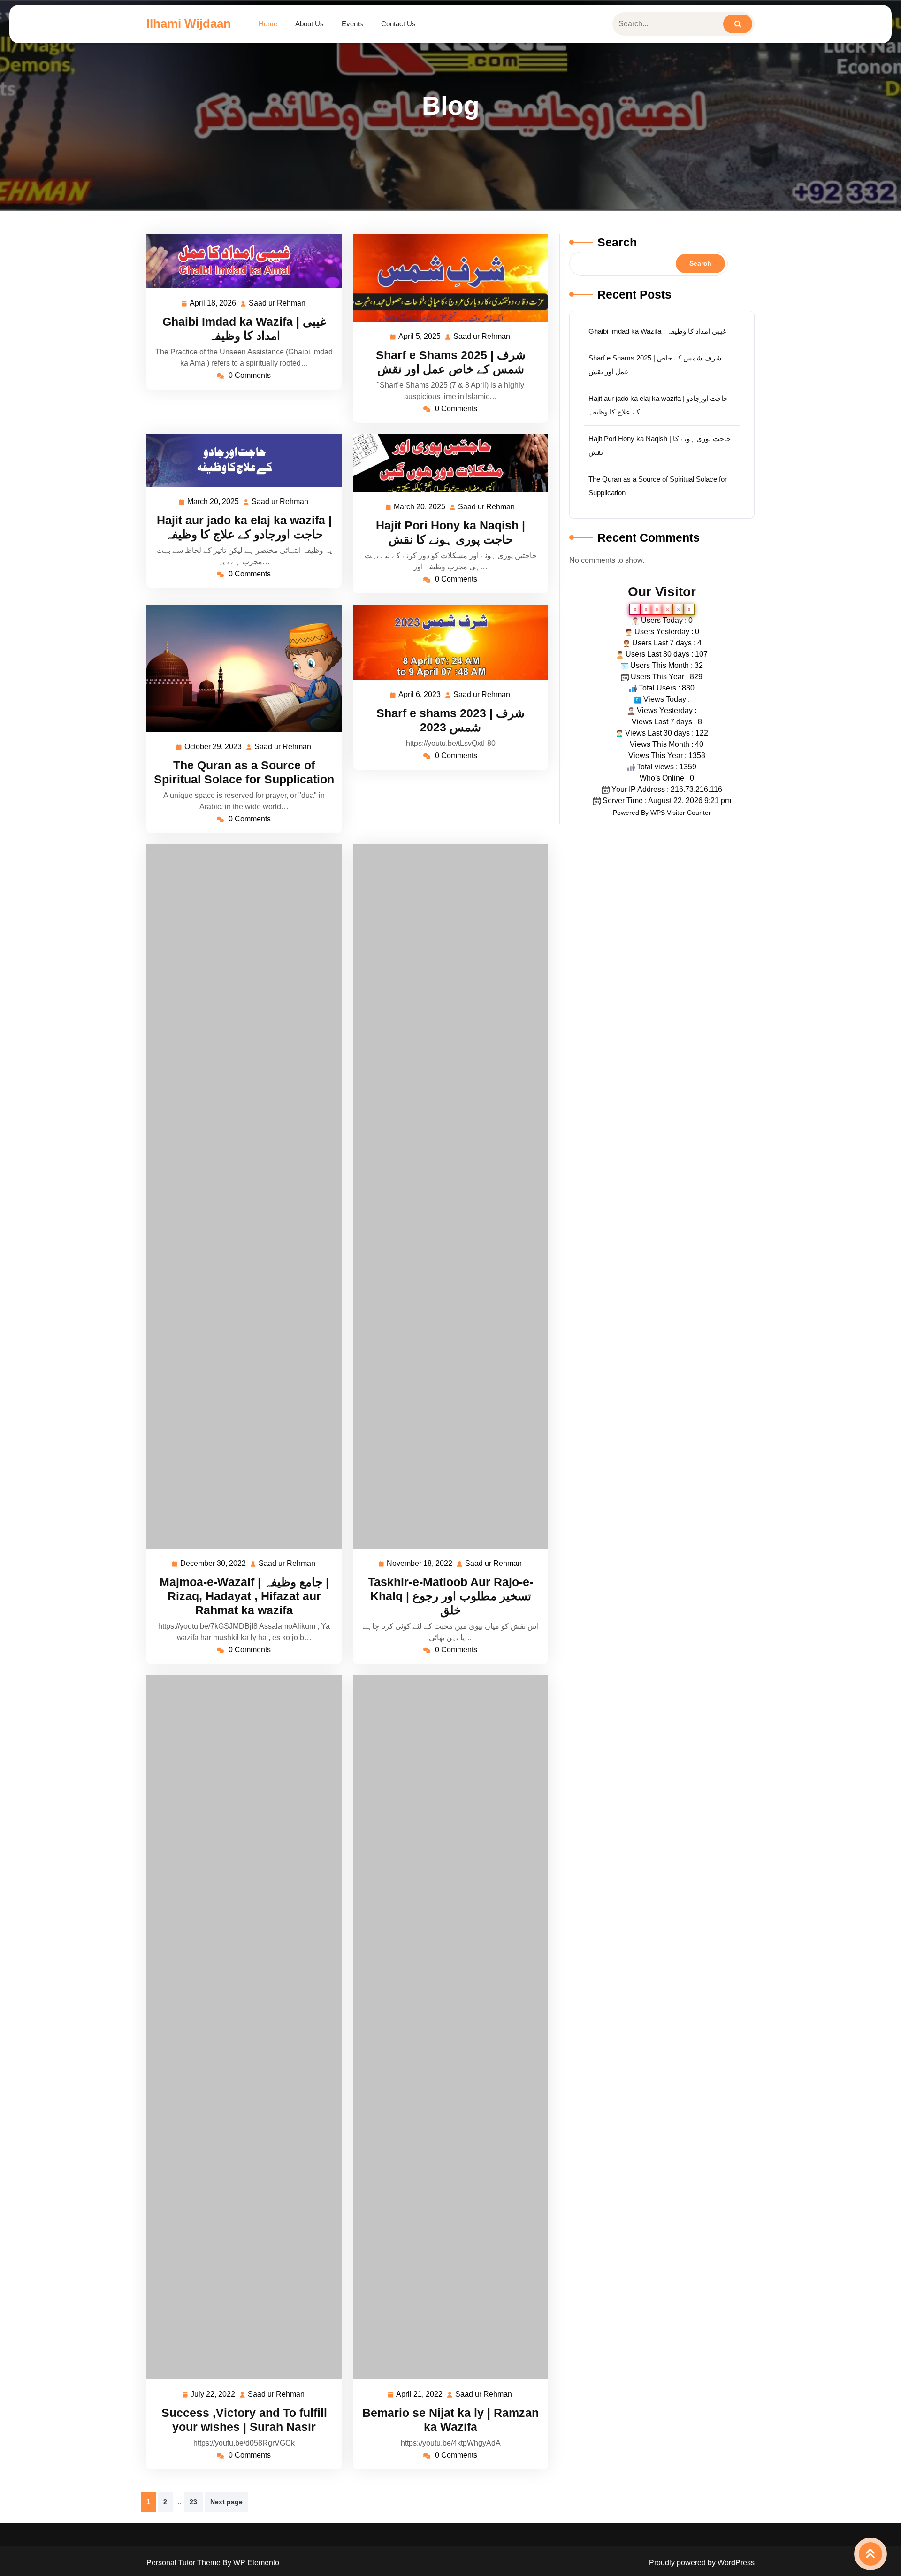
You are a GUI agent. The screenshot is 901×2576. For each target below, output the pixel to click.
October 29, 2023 (214, 748)
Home (268, 24)
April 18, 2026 (213, 304)
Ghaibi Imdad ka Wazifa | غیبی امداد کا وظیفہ (657, 331)
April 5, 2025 (420, 338)
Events (352, 24)
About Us (309, 24)
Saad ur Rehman (278, 304)
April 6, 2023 (420, 696)
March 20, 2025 (214, 503)
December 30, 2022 (214, 1565)
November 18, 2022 (420, 1565)
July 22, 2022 (213, 2396)
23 (193, 2502)
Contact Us (398, 24)
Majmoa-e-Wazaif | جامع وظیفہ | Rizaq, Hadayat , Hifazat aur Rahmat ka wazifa (244, 1596)
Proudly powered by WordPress (702, 2563)
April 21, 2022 (420, 2396)
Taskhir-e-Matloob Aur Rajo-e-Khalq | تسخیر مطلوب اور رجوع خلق (450, 1596)
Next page (226, 2502)
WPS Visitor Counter (681, 813)
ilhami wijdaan (189, 23)
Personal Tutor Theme (184, 2563)
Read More (240, 261)
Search (617, 242)
